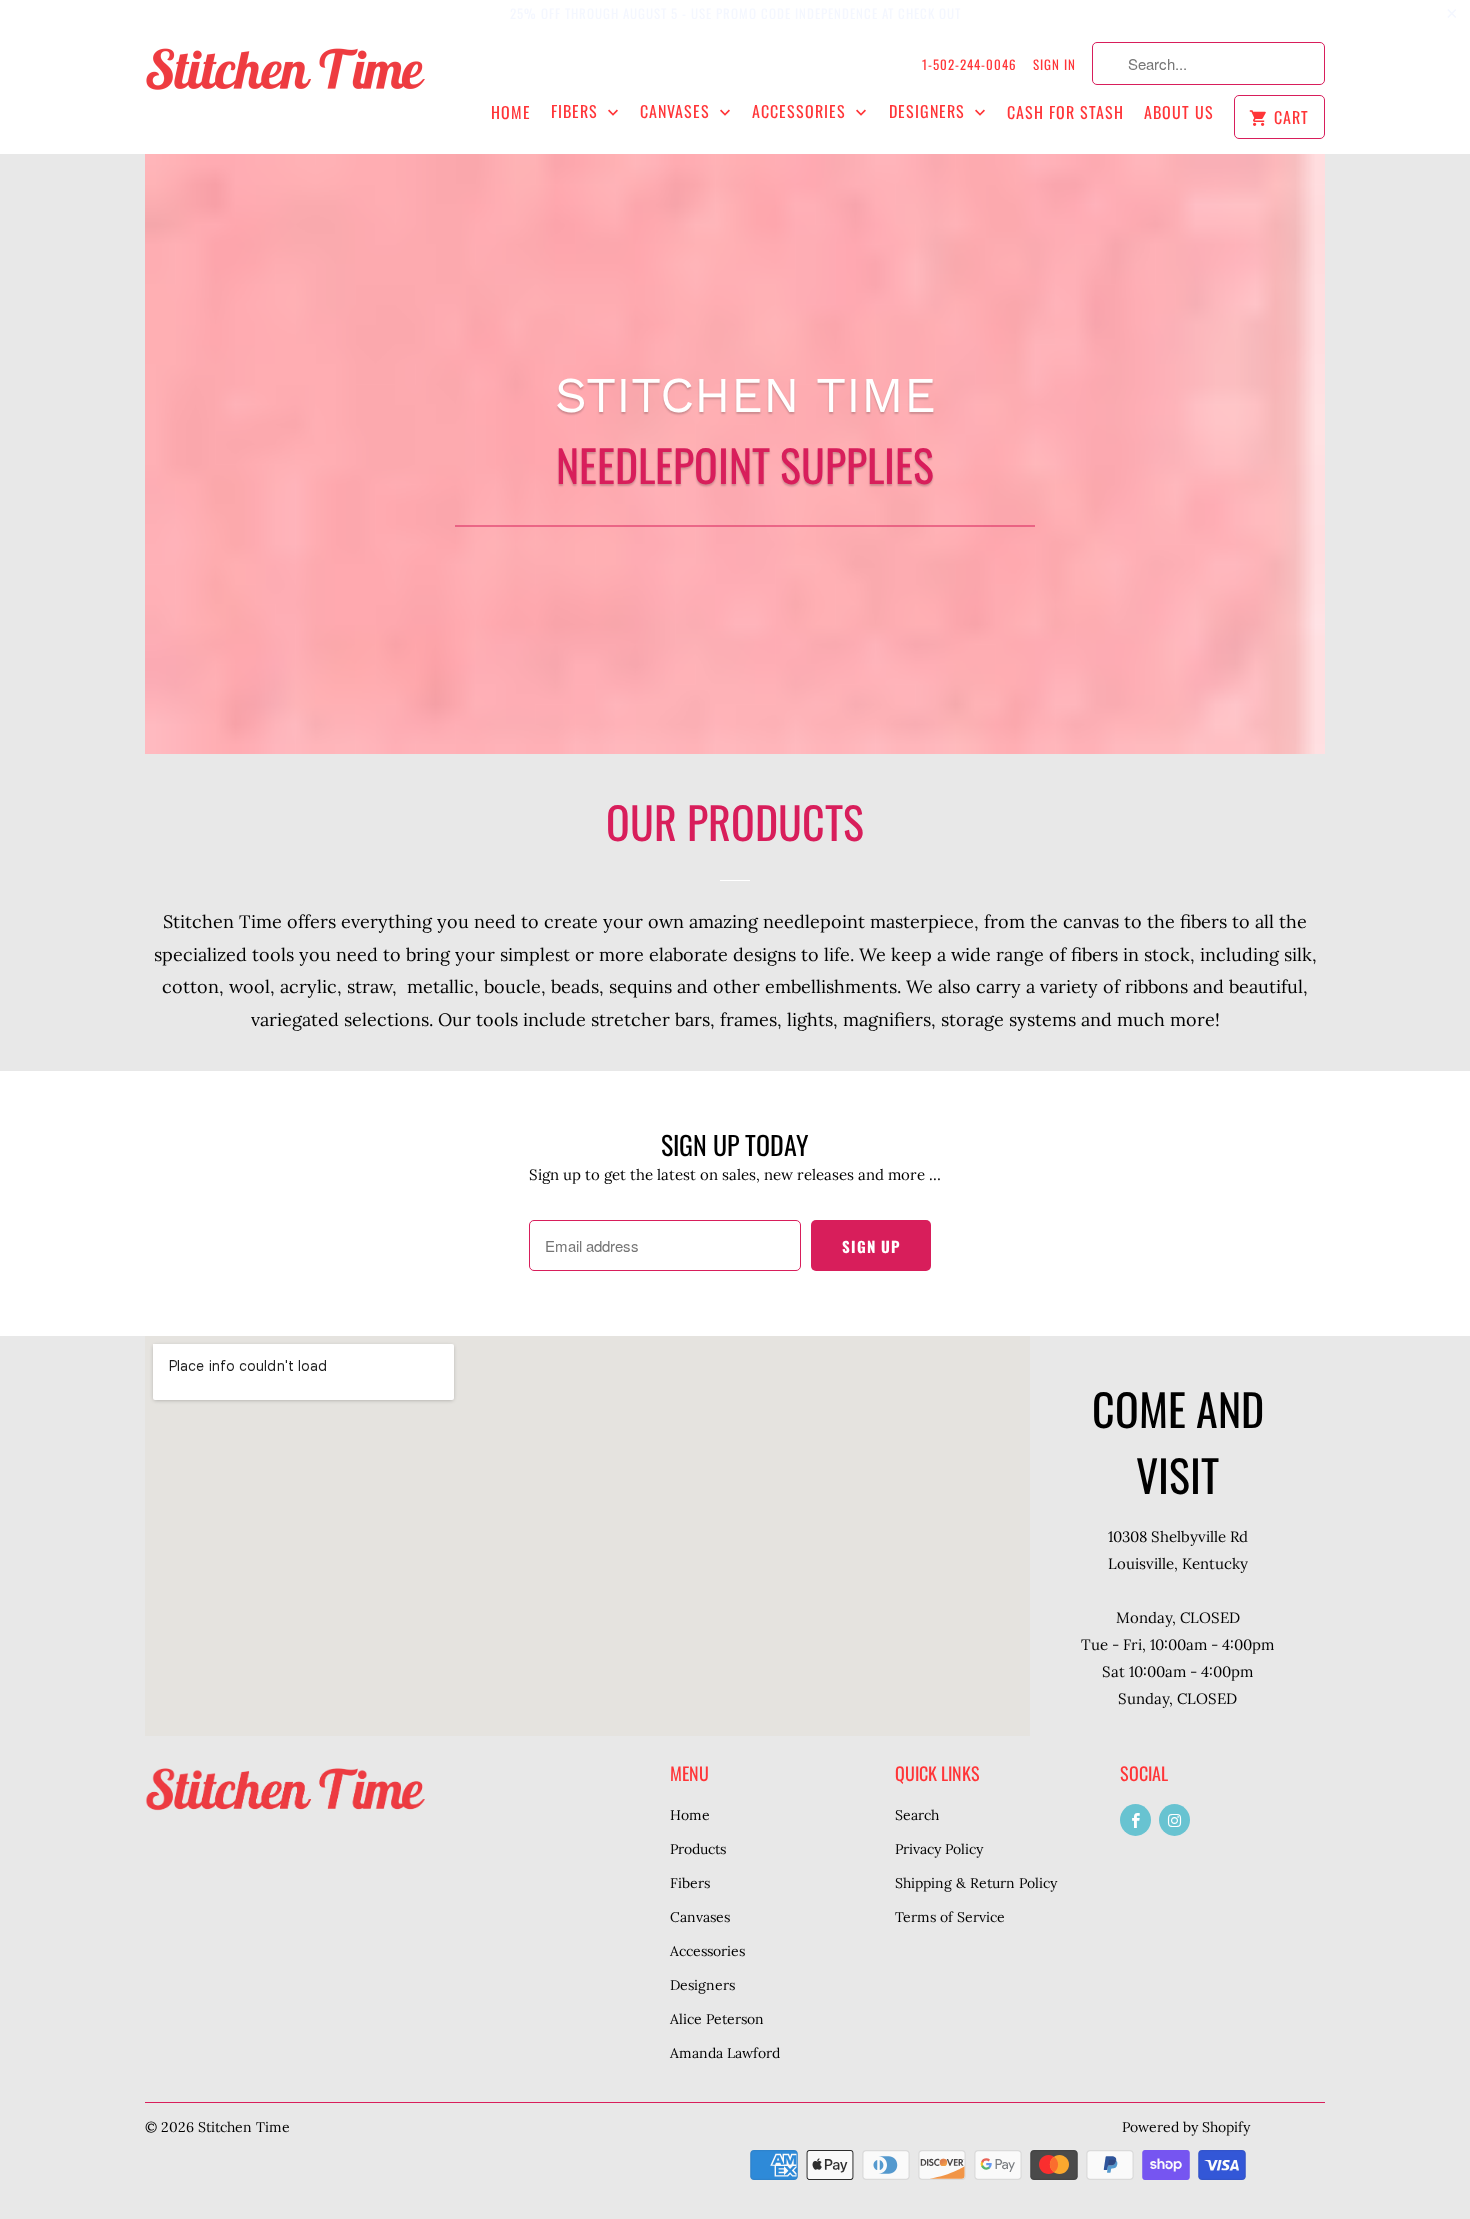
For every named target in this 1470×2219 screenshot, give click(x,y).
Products (698, 1849)
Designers (929, 111)
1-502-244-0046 (969, 64)
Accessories (801, 111)
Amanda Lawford (725, 2053)
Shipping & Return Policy (976, 1883)
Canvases (677, 111)
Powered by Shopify (1186, 2127)
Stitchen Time (244, 2127)
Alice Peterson (717, 2019)
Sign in (1054, 64)
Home (511, 112)
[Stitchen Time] (285, 79)
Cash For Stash (1065, 112)
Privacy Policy (939, 1849)
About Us (1179, 112)
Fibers (577, 111)
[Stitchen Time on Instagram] (1174, 1820)
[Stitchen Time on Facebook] (1135, 1820)
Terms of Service (950, 1917)
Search (917, 1815)
